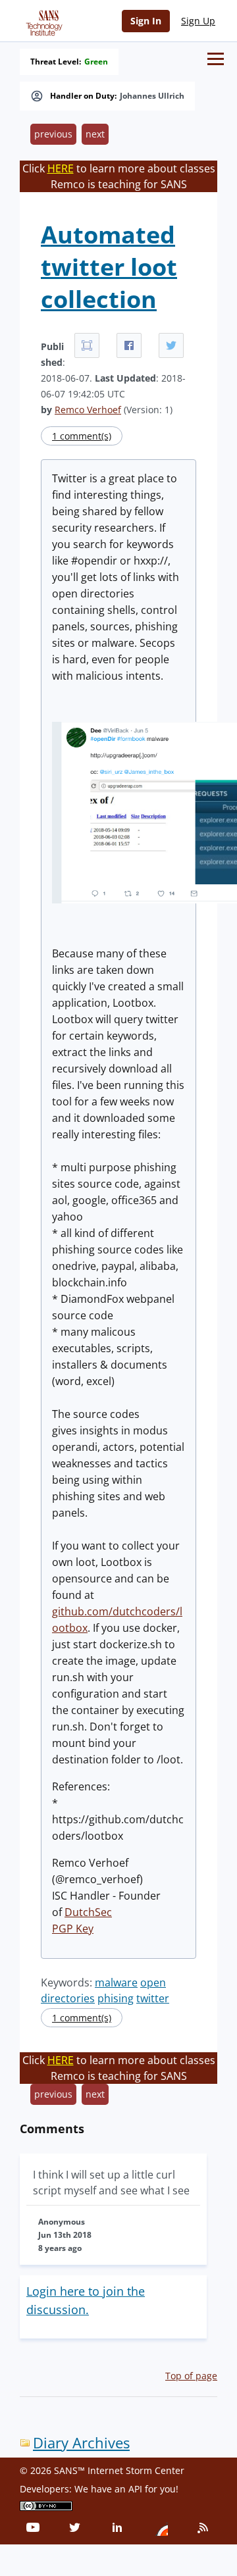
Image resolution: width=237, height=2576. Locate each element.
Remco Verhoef (88, 410)
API (135, 2489)
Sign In (146, 21)
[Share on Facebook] (129, 345)
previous (53, 134)
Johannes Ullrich (152, 96)
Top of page (191, 2376)
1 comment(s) (82, 436)
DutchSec (88, 1912)
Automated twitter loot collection (109, 267)
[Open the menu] (216, 59)
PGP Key (73, 1929)
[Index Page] (42, 20)
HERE (61, 168)
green (96, 62)
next (95, 134)
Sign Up (198, 21)
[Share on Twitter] (171, 345)
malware (116, 1983)
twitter (153, 1998)
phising (116, 1998)
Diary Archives (81, 2443)
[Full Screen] (87, 345)
